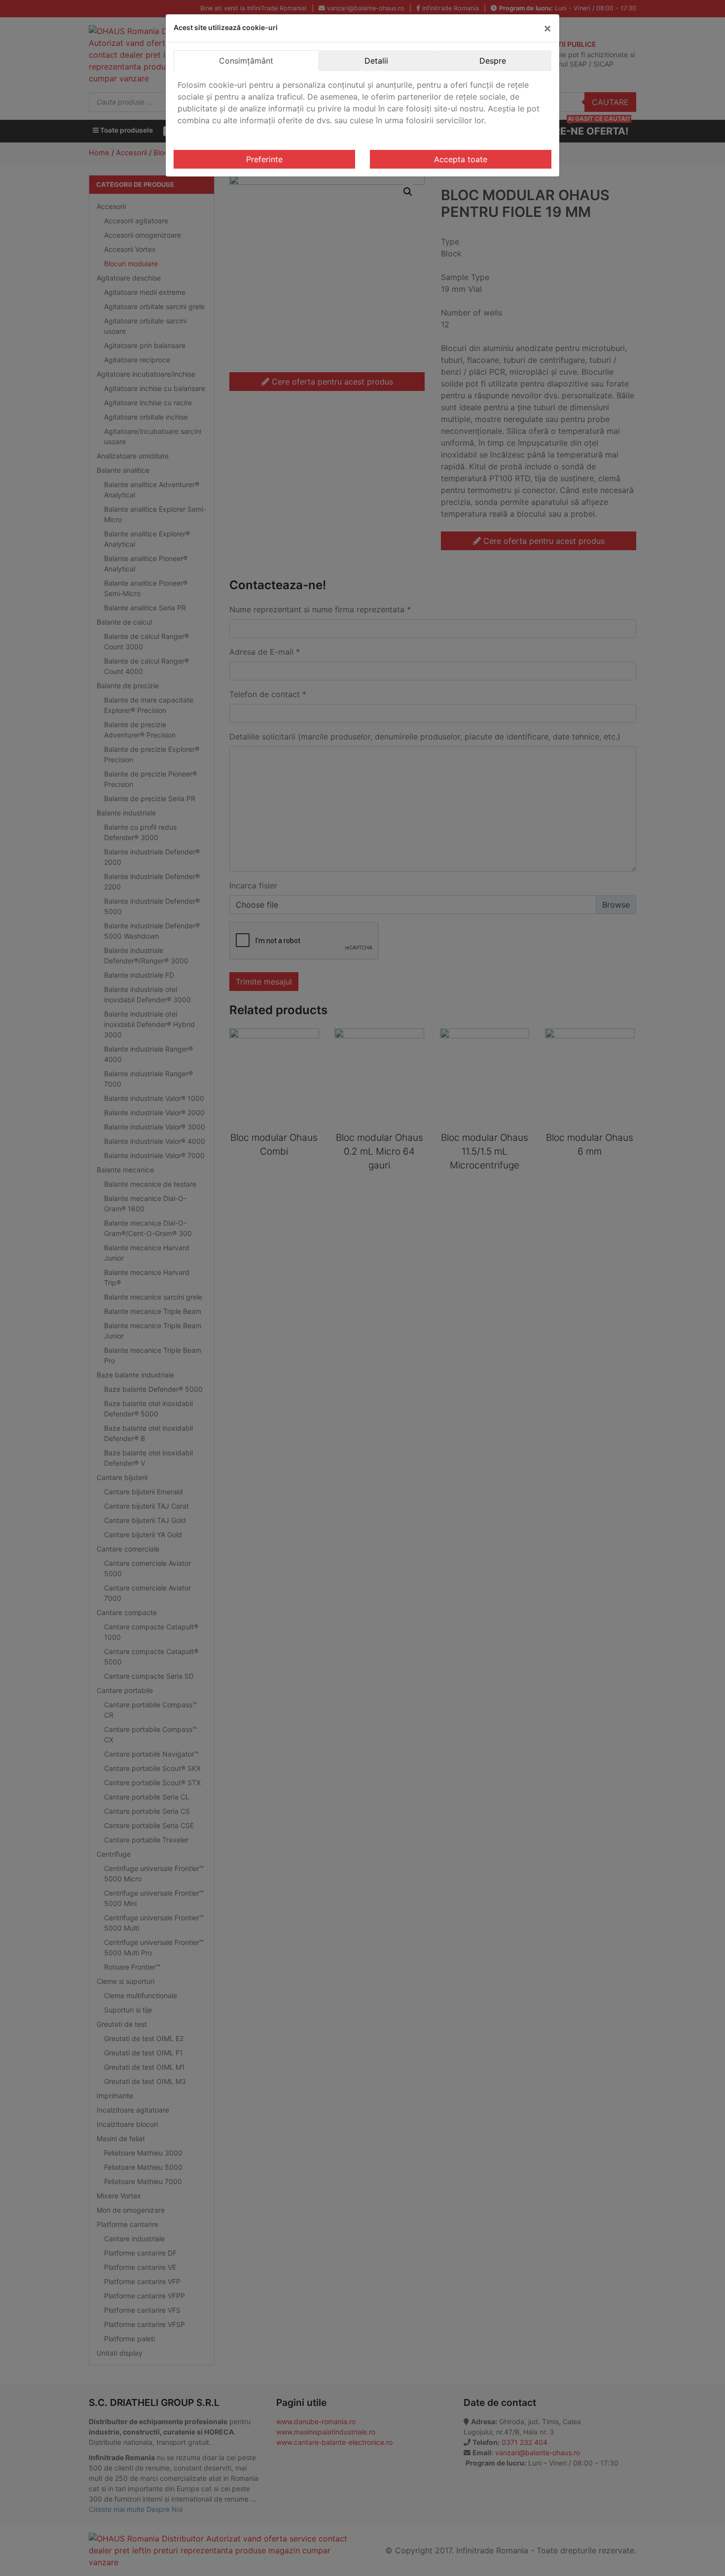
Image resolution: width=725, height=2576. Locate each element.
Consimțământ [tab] (246, 61)
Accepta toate (461, 159)
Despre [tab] (493, 61)
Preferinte (264, 159)
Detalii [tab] (376, 61)
